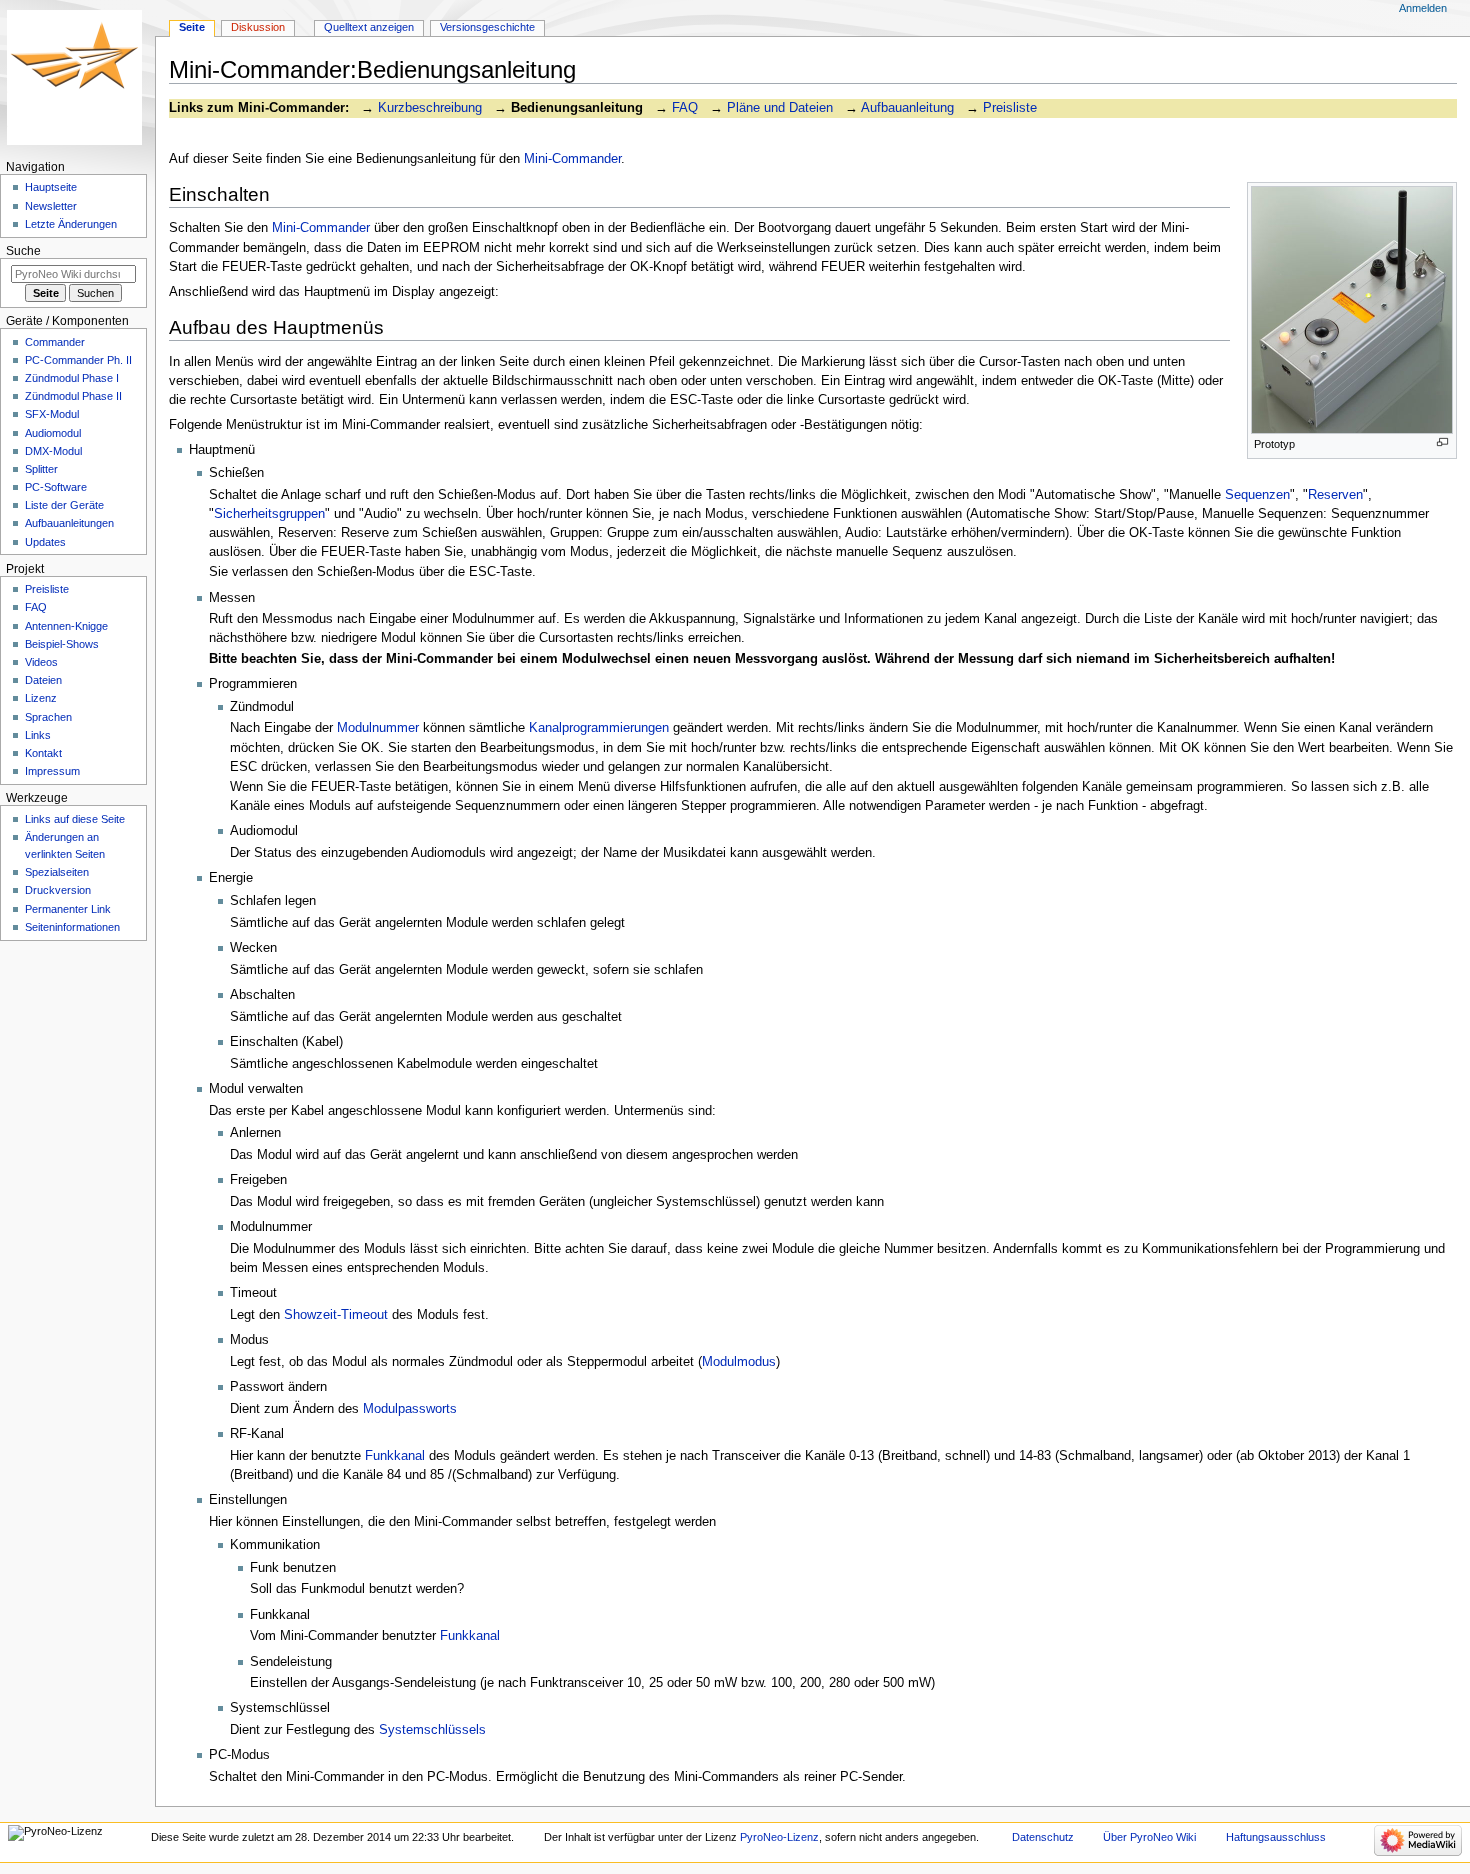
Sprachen (48, 717)
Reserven (1335, 495)
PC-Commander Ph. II (78, 360)
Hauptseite (51, 187)
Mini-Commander (572, 159)
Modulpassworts (410, 1409)
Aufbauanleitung (907, 108)
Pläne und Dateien (780, 108)
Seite (192, 27)
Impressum (52, 771)
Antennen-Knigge (66, 626)
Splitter (41, 469)
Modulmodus (739, 1362)
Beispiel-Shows (62, 644)
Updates (45, 542)
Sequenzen (1257, 495)
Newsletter (51, 206)
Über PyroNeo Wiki (1149, 1837)
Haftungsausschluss (1276, 1837)
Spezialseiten (57, 872)
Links (38, 735)
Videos (41, 662)
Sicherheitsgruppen (269, 514)
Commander (55, 342)
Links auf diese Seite (75, 819)
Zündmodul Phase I (72, 378)
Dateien (43, 680)
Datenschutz (1043, 1837)
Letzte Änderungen (71, 224)
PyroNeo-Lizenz (779, 1837)
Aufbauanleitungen (69, 523)
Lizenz (41, 698)
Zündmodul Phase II (73, 396)
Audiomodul (53, 433)
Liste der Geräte (64, 505)
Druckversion (58, 890)
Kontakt (43, 753)
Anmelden (1423, 8)
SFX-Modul (52, 414)
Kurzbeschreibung (430, 108)
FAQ (685, 108)
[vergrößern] (1442, 442)
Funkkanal (395, 1456)
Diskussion (258, 27)
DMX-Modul (53, 451)
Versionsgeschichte (487, 27)
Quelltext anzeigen (369, 27)
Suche (23, 251)
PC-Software (56, 487)
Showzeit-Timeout (336, 1315)
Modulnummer (378, 728)
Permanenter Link (68, 909)
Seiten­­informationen (72, 927)
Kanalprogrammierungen (599, 728)
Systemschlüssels (432, 1730)
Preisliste (1010, 108)
